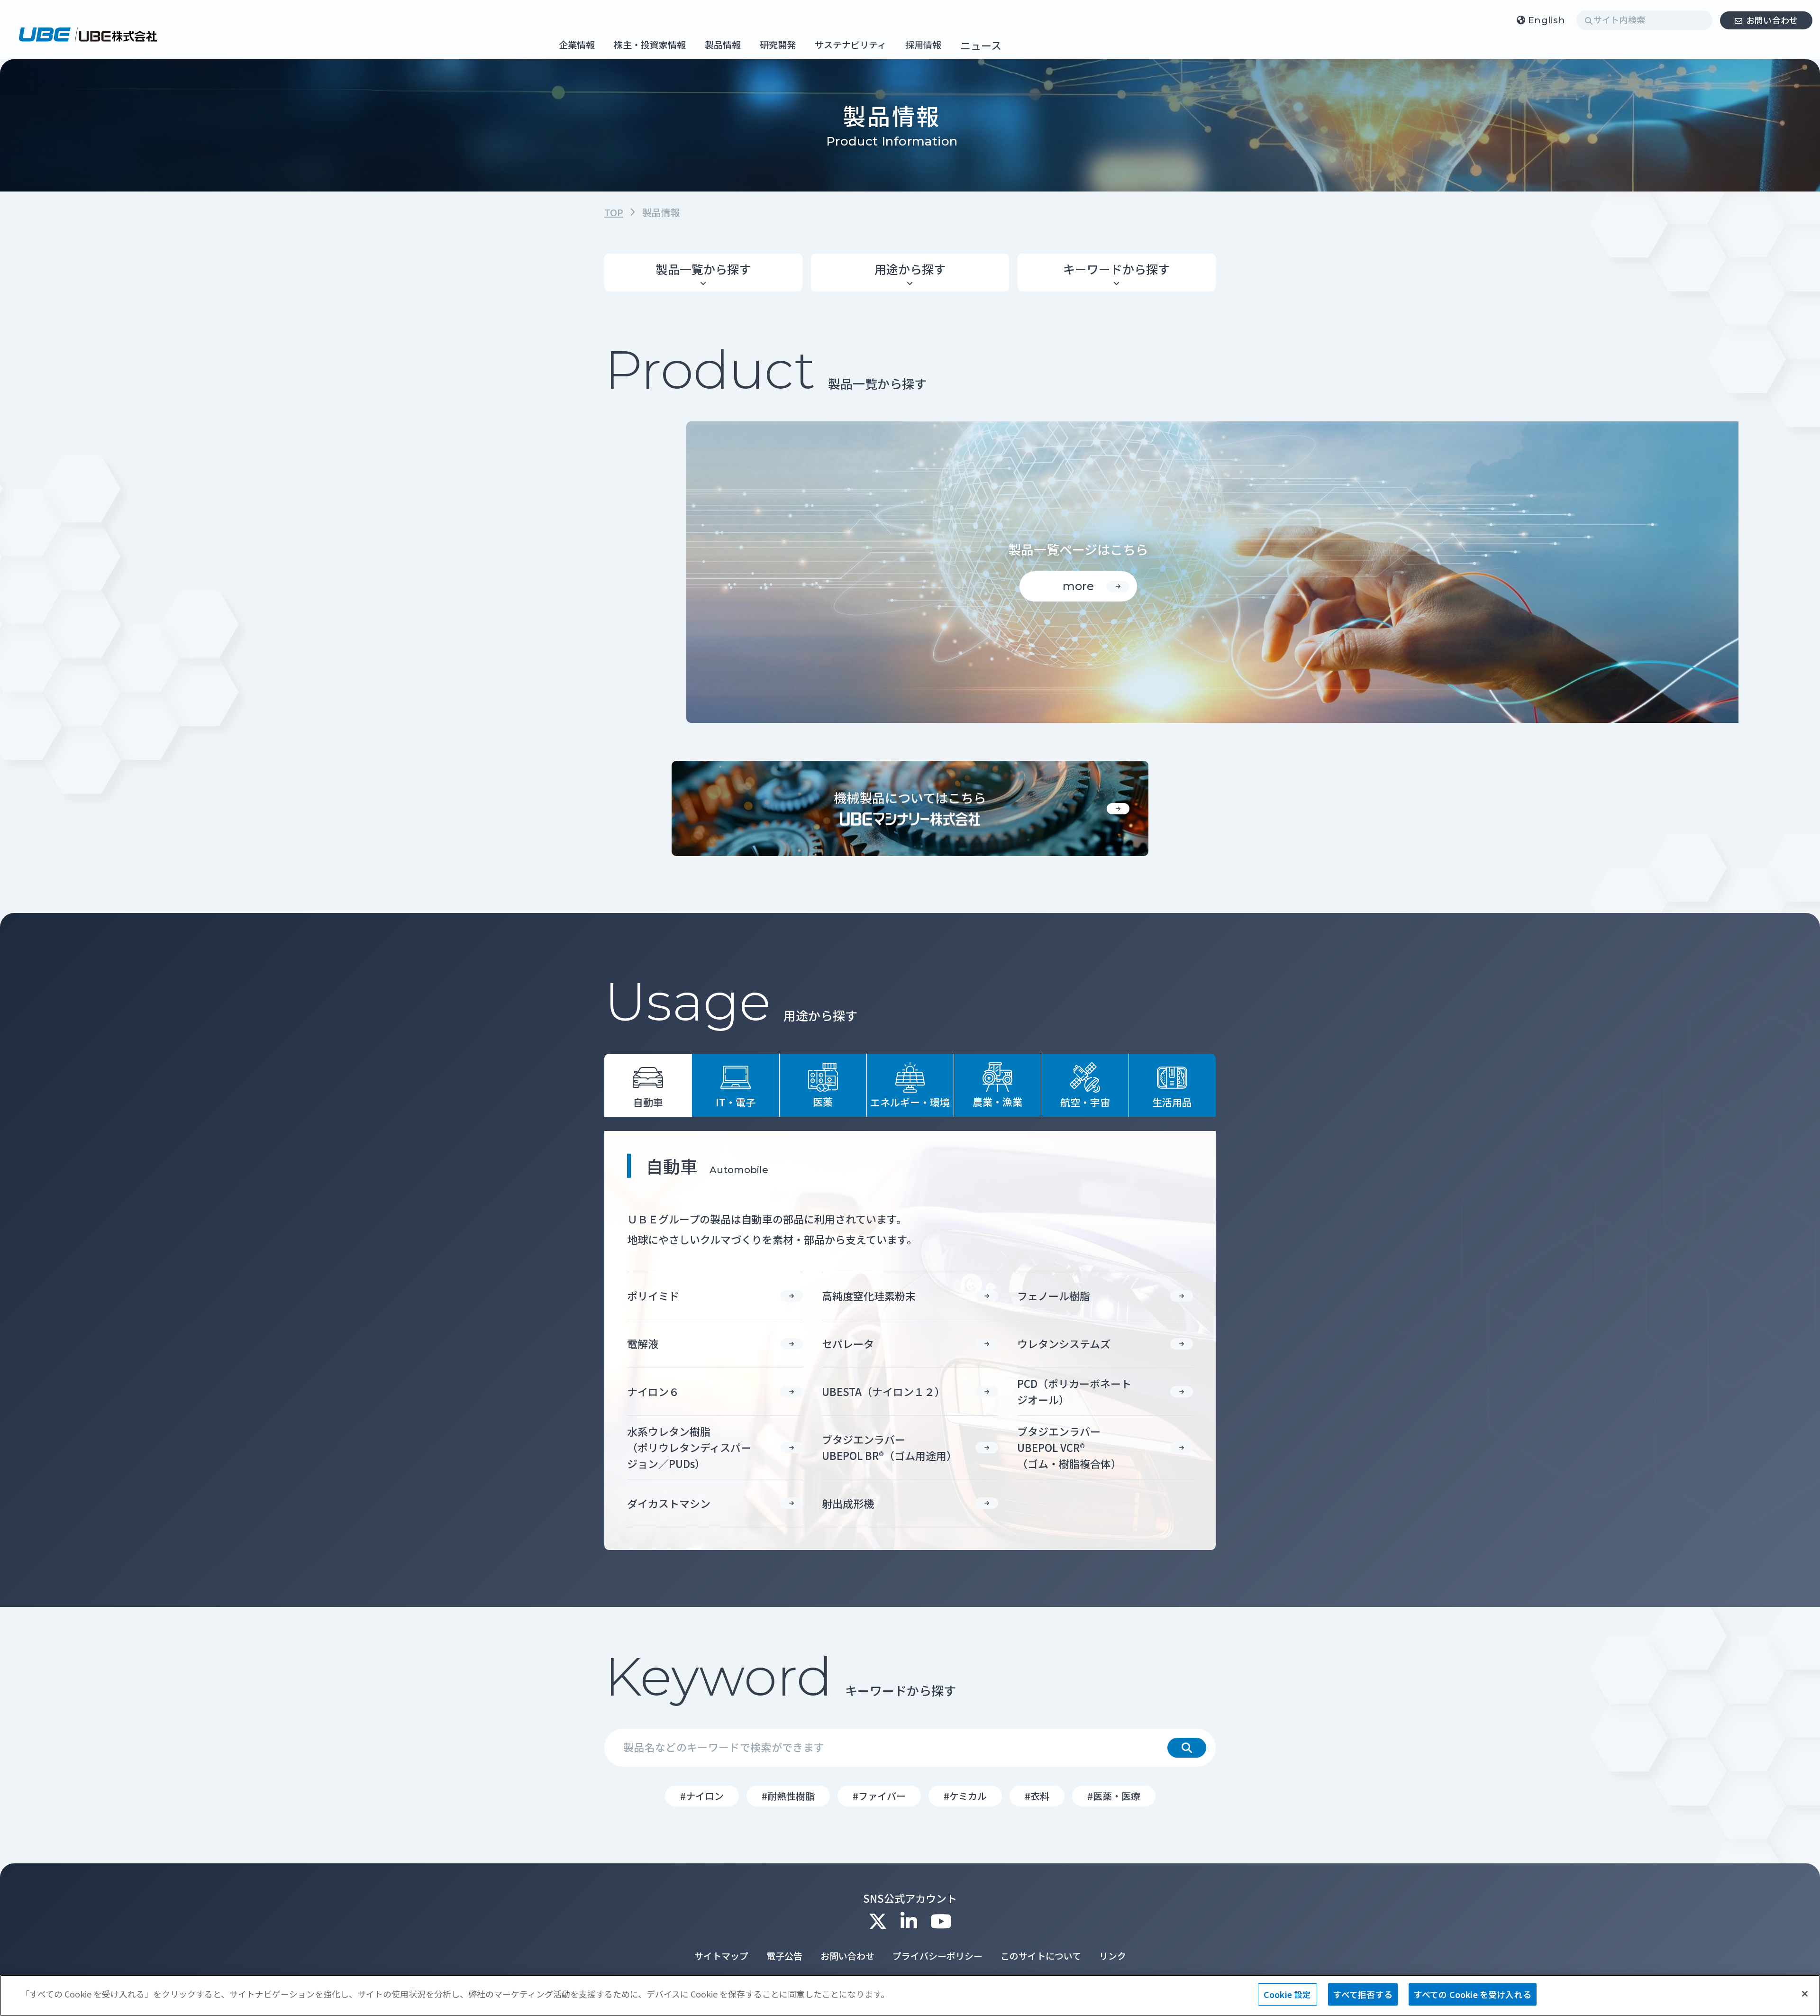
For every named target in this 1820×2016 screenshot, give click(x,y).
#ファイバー (879, 1796)
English (1547, 20)
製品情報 (723, 45)
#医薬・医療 (1114, 1796)
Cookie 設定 (1288, 1994)
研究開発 (778, 45)
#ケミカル (965, 1796)
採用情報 (923, 45)
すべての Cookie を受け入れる (1473, 1994)
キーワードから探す (1116, 269)
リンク (1113, 1956)
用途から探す (910, 269)
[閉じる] (1805, 1994)
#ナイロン (702, 1796)
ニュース (981, 45)
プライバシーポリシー (937, 1956)
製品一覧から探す (703, 269)
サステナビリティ (851, 45)
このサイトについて (1041, 1956)
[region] (910, 1995)
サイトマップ (721, 1956)
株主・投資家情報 (650, 45)
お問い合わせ (1772, 20)
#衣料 (1037, 1796)
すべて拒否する (1363, 1994)
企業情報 (577, 45)
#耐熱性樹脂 (788, 1796)
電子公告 (784, 1956)
